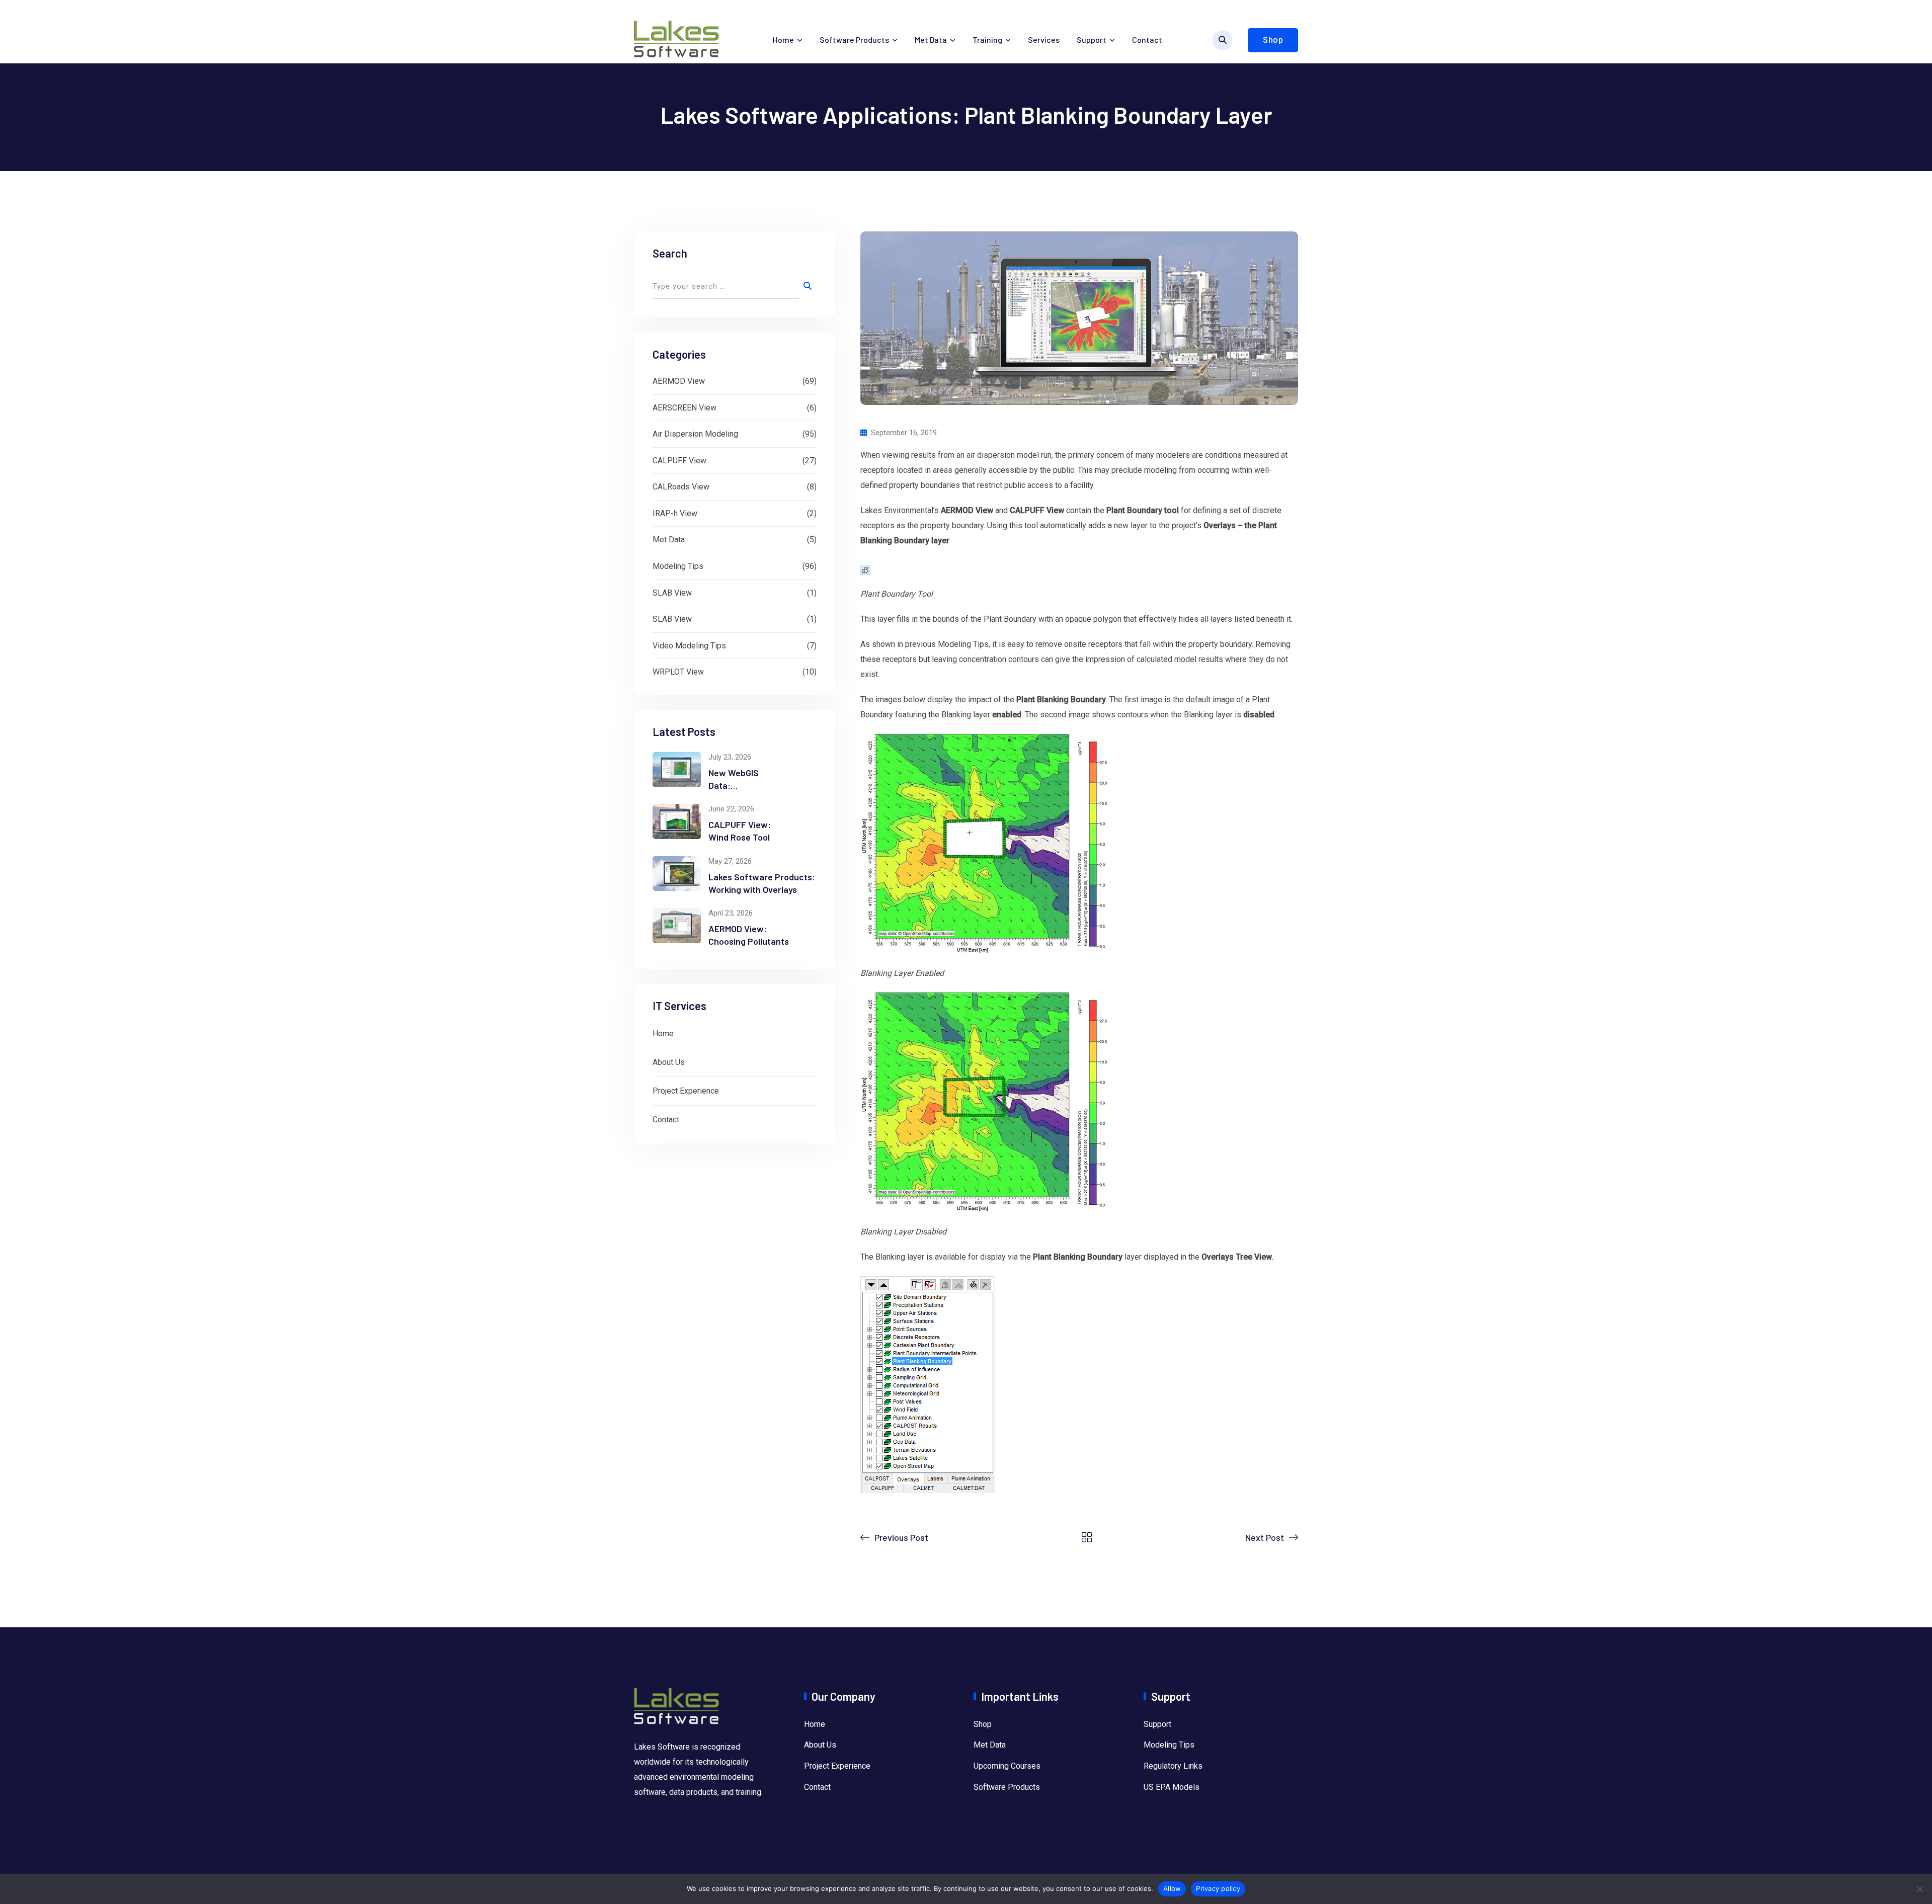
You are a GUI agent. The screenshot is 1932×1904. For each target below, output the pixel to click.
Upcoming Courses (1007, 1766)
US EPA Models (1172, 1787)
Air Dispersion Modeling (695, 434)
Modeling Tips (678, 566)
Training (987, 39)
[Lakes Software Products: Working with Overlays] (677, 874)
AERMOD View (679, 381)
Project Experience (686, 1091)
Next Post (1265, 1537)
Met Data (931, 39)
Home (783, 39)
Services (1044, 39)
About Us (669, 1062)
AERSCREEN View (685, 408)
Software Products (854, 39)
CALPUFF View (679, 461)
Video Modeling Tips (689, 646)
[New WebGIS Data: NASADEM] (677, 770)
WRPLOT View (678, 672)
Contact (1147, 39)
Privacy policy (1218, 1888)
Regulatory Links (1173, 1766)
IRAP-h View (675, 513)
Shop (1273, 40)
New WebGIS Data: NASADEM (734, 785)
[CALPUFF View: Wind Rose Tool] (677, 821)
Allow (1172, 1888)
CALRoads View (681, 487)
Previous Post (901, 1537)
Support (1092, 39)
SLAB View (672, 593)
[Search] (1223, 40)
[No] (1919, 1889)
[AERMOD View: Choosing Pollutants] (677, 926)
